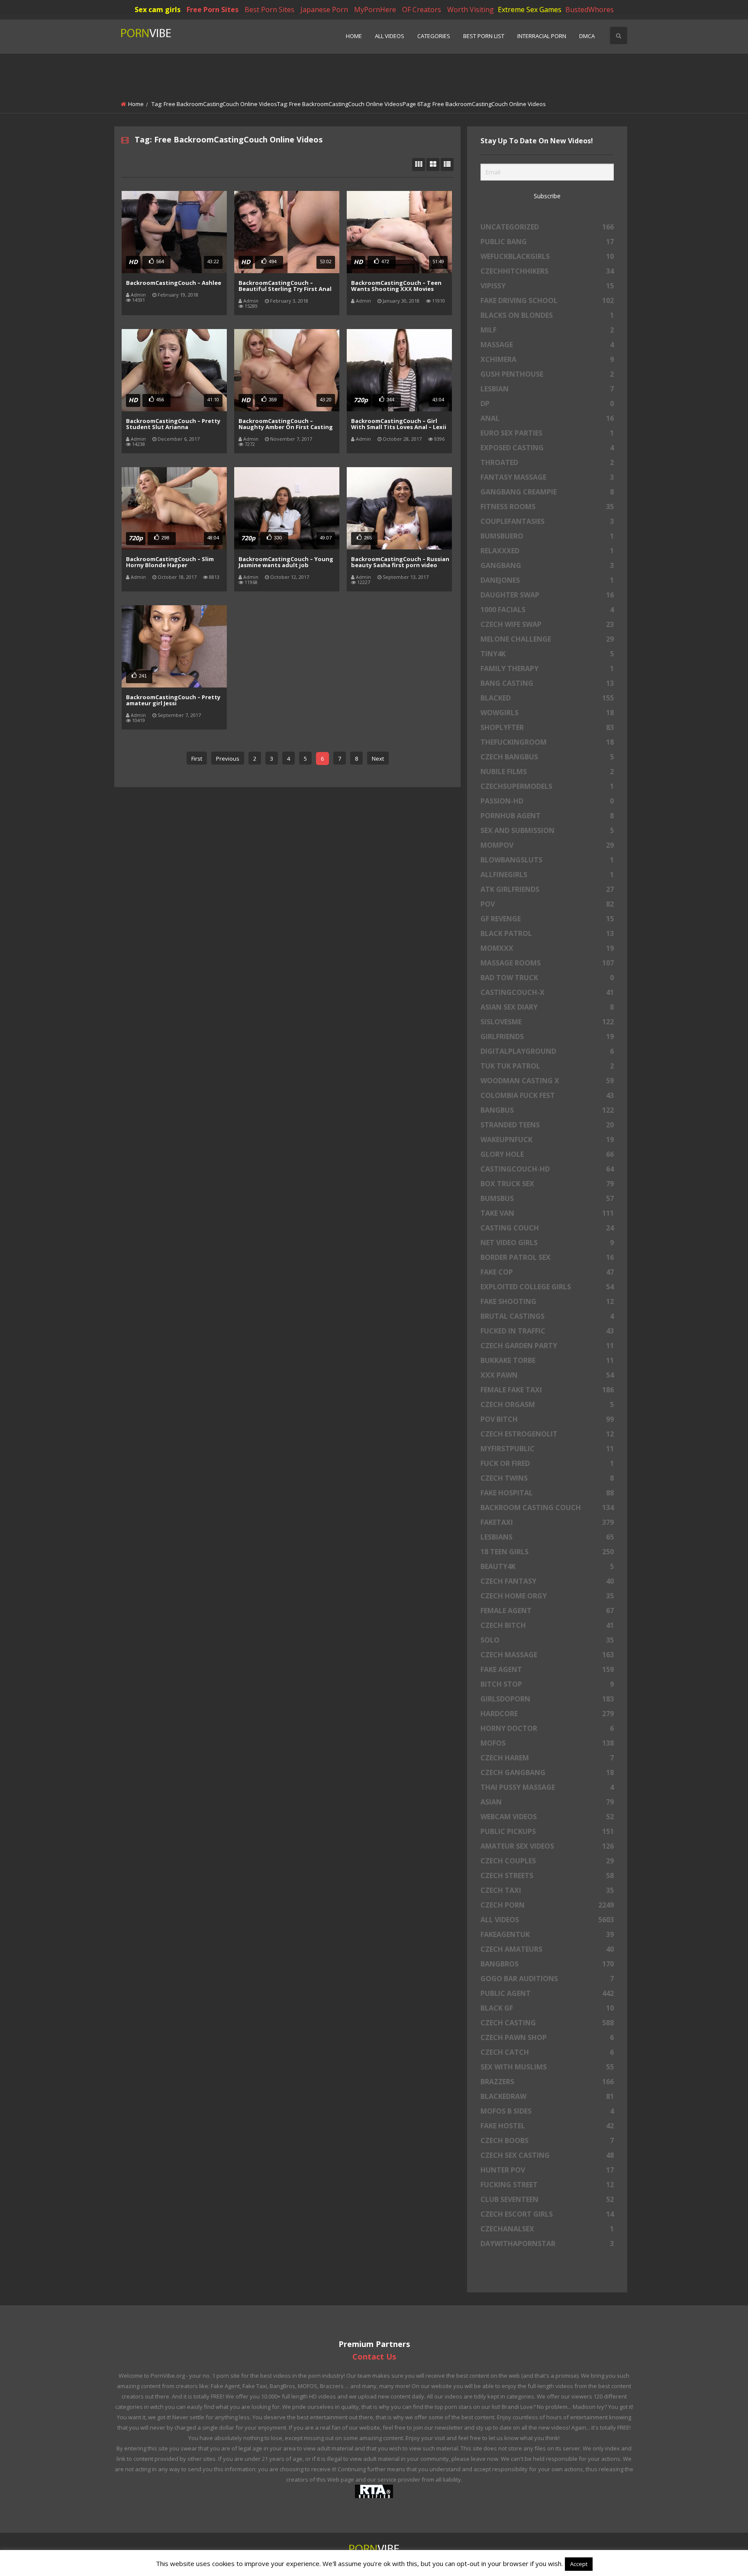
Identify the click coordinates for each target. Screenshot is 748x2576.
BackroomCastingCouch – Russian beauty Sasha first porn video (400, 562)
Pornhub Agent (547, 816)
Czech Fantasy (547, 1581)
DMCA (587, 36)
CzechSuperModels (547, 786)
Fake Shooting (547, 1301)
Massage (547, 345)
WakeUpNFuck (547, 1140)
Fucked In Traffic (547, 1331)
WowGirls (547, 713)
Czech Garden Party (547, 1346)
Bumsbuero (547, 536)
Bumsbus (547, 1198)
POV (547, 904)
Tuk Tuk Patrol (547, 1066)
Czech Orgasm (547, 1404)
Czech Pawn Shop (547, 2037)
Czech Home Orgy (547, 1596)
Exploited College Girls (547, 1287)
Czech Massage (547, 1655)
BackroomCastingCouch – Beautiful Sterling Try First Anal (285, 286)
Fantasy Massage (547, 477)
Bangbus (547, 1110)
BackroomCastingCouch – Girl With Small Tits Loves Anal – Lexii (399, 424)
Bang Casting (547, 683)
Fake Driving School (547, 300)
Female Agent (547, 1611)
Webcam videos (547, 1817)
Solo (547, 1640)
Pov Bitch (547, 1419)
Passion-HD (547, 801)
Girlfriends (547, 1036)
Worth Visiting (471, 10)
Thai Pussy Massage (547, 1787)
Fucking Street (547, 2185)
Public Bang (547, 242)
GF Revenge (547, 919)
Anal (547, 418)
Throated (547, 462)
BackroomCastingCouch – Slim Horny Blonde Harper (170, 562)
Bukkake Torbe (547, 1360)
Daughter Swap (547, 595)
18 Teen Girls (547, 1552)
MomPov (547, 845)
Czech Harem (547, 1758)
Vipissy (547, 286)
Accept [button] (579, 2564)
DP (547, 404)
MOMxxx (547, 948)
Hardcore (547, 1714)
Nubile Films (547, 772)
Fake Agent (547, 1669)
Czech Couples (547, 1861)
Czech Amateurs (547, 1949)
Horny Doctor (547, 1728)
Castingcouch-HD (547, 1169)
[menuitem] (354, 37)
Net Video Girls (547, 1243)
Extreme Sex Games (530, 10)
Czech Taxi (547, 1890)
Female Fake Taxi (547, 1390)
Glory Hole (547, 1154)
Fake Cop (547, 1272)
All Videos (390, 36)
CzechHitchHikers (547, 271)
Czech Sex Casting (547, 2155)
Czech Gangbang (547, 1772)
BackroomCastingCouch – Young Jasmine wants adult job (286, 562)
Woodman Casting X (547, 1081)
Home (354, 36)
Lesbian (547, 389)
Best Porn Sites (269, 10)
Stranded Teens (547, 1125)
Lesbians (547, 1537)
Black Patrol (547, 933)
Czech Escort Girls (547, 2214)
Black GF (547, 2008)
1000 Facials (547, 610)
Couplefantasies (547, 521)
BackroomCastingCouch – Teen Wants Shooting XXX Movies (396, 286)
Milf (547, 330)
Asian (547, 1802)
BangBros (547, 1964)
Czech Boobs (547, 2140)
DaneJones (547, 580)
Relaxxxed (547, 551)
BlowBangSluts (547, 860)
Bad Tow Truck (547, 978)
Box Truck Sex (547, 1184)
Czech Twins (547, 1478)
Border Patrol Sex (547, 1257)
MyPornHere (375, 10)
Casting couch (547, 1228)
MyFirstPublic (547, 1449)
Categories (434, 36)
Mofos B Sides (547, 2111)
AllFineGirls (547, 875)
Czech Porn (547, 1905)
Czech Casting (547, 2023)
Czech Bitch (547, 1625)
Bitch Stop (547, 1684)
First (197, 759)
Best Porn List (484, 36)
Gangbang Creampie (547, 492)
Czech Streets (547, 1876)
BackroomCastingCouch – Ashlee (174, 283)
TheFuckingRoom (547, 742)
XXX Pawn (547, 1375)
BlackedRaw (547, 2096)
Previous (228, 759)
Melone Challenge (547, 639)
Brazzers (547, 2082)
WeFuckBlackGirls (547, 256)
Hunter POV (547, 2170)
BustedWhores (590, 10)
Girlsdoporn (547, 1699)
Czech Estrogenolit (547, 1434)
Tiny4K (547, 654)
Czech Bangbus (547, 757)
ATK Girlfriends (547, 889)
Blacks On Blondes (547, 315)
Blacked (547, 698)
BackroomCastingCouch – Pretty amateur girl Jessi (173, 700)
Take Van (547, 1213)
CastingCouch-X (547, 992)
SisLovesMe (547, 1022)
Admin (138, 295)
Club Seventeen (547, 2199)
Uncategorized (547, 227)
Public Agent (547, 1993)
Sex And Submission (547, 830)
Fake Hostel (547, 2126)
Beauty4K (547, 1566)
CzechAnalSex (547, 2229)
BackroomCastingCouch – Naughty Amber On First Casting (286, 424)
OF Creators (422, 10)
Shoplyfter (547, 727)
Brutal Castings (547, 1316)
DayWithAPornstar (547, 2244)
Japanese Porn (324, 10)
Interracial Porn (542, 36)
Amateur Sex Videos (547, 1846)
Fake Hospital (547, 1493)
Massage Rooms (547, 963)
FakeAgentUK (547, 1934)
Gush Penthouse (547, 374)
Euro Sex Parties (547, 433)
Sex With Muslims (547, 2067)
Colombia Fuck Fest (547, 1095)
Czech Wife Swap (547, 624)
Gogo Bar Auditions (547, 1979)
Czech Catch (547, 2052)
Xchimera (547, 359)
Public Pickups (547, 1831)
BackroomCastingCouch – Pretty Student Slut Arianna (173, 424)
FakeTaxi (547, 1522)
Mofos (547, 1743)
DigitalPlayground (547, 1051)
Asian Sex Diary (547, 1007)
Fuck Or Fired (547, 1463)
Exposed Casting (547, 448)
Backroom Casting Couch (547, 1508)
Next (378, 759)
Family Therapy (547, 668)
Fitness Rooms (547, 507)
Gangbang (547, 565)
